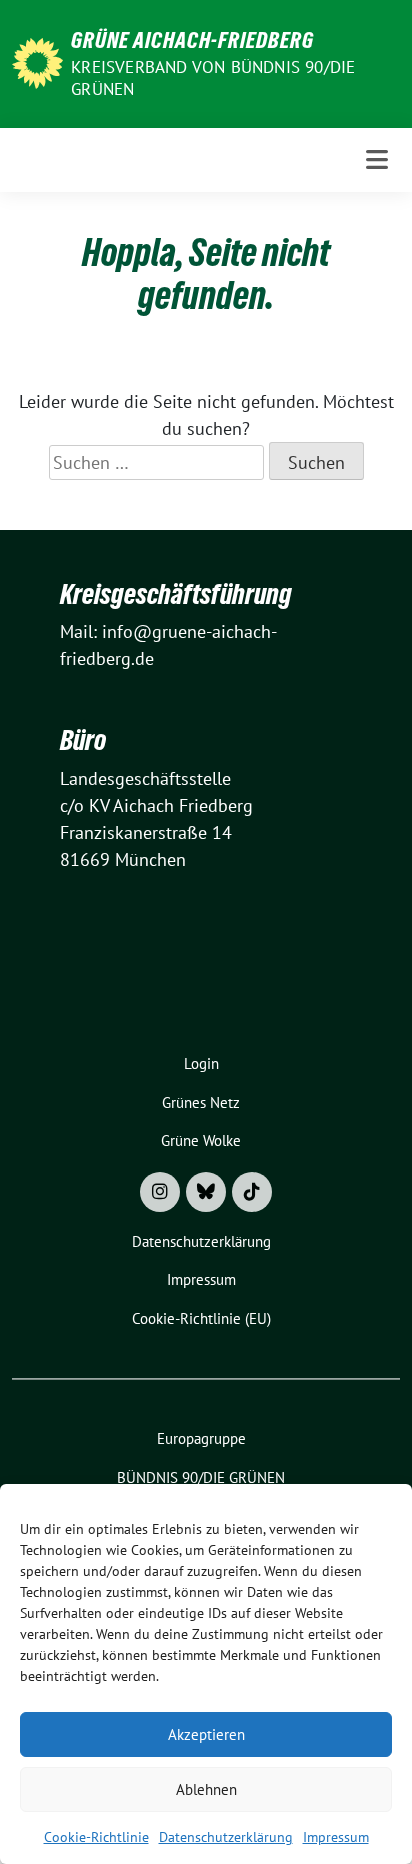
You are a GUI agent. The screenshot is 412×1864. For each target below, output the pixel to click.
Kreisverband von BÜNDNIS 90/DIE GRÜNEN (213, 78)
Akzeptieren (206, 1734)
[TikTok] (252, 1192)
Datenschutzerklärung (226, 1837)
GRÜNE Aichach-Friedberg (192, 40)
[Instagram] (160, 1192)
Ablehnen (206, 1789)
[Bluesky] (206, 1192)
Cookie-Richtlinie (96, 1837)
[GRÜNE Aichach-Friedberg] (37, 61)
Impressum (336, 1837)
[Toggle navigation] (377, 159)
